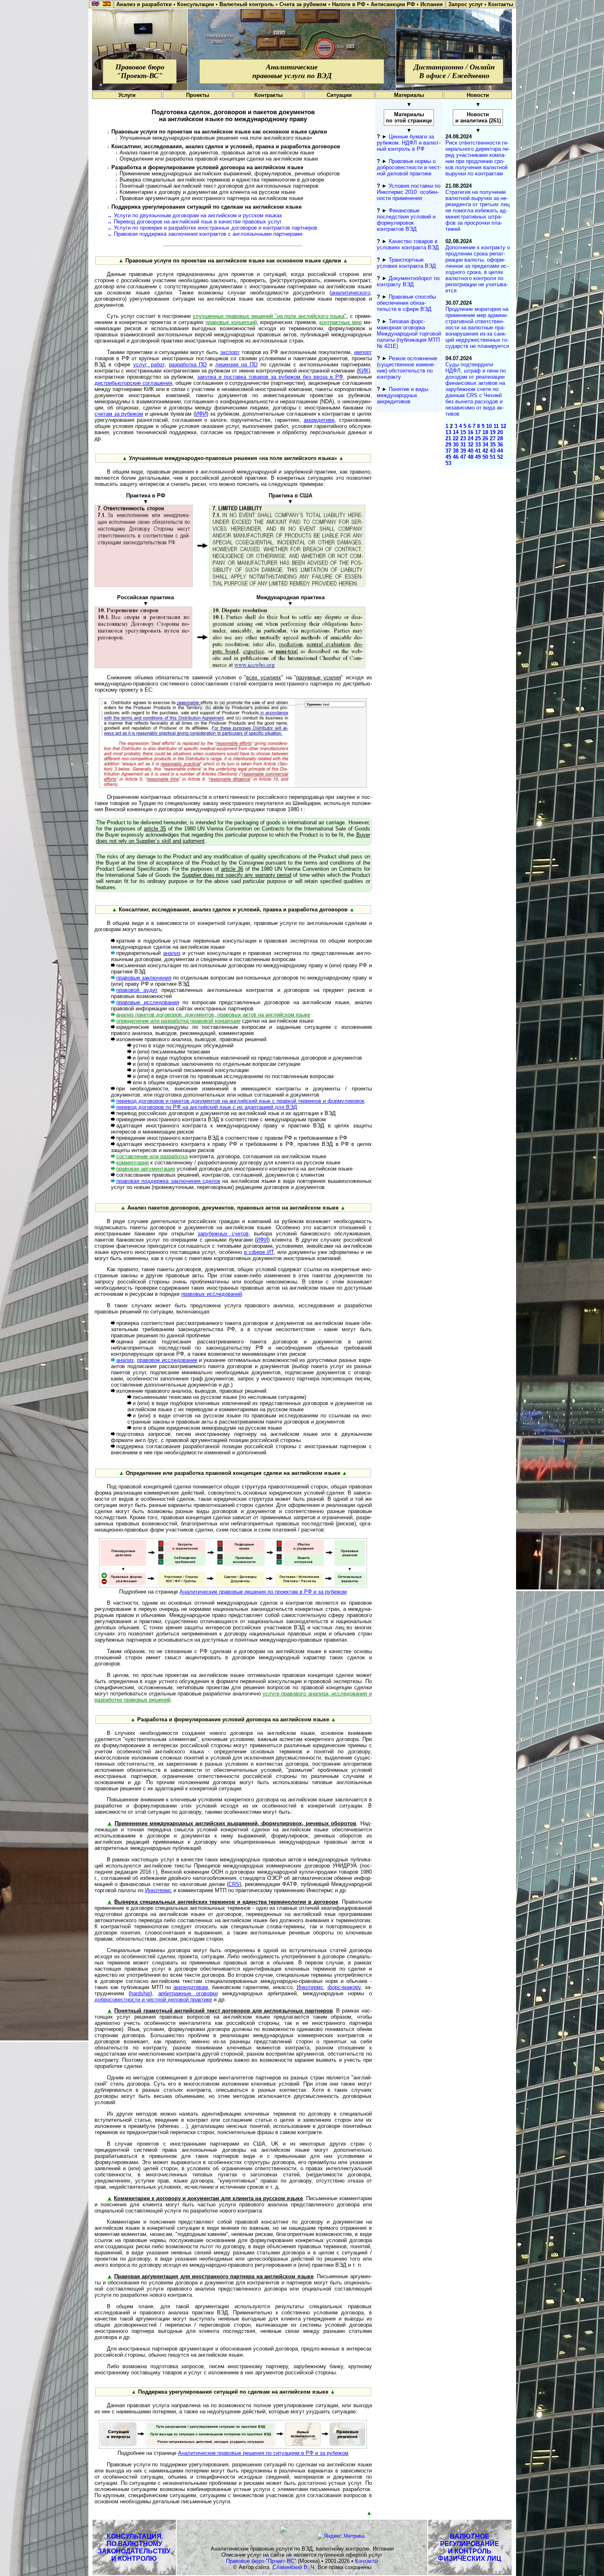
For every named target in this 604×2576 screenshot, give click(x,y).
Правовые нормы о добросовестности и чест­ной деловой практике (409, 167)
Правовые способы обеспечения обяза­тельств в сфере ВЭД (406, 303)
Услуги (127, 95)
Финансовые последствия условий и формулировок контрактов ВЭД (406, 220)
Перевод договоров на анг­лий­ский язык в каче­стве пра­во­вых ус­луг (198, 222)
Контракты (269, 95)
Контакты (367, 2561)
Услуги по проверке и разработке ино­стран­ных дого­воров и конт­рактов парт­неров (216, 228)
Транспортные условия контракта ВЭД (406, 263)
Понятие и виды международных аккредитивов (402, 395)
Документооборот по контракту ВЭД (408, 281)
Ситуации (339, 95)
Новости (478, 95)
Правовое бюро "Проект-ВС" (261, 2561)
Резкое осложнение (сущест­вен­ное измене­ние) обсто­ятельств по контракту (407, 368)
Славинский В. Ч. (294, 2567)
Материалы (409, 95)
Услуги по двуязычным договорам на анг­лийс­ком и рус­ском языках (198, 215)
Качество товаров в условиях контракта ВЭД (408, 244)
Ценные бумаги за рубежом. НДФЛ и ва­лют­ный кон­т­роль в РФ (409, 143)
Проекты (198, 95)
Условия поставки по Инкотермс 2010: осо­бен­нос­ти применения (409, 192)
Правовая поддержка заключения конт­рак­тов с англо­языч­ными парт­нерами (208, 234)
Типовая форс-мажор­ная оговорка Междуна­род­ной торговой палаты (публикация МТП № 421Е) (409, 334)
